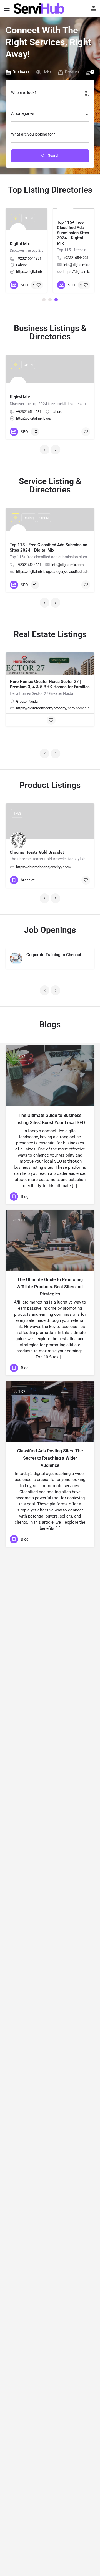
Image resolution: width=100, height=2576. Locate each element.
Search (53, 155)
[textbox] (50, 115)
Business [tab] (21, 72)
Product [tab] (72, 72)
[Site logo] (40, 8)
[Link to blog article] (50, 1076)
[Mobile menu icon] (7, 8)
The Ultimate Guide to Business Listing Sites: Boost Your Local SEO (50, 1119)
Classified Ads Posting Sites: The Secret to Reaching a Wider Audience (50, 1458)
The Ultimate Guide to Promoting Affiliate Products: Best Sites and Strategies (50, 1287)
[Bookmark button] (39, 285)
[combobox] (50, 115)
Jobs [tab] (47, 72)
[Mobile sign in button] (94, 8)
